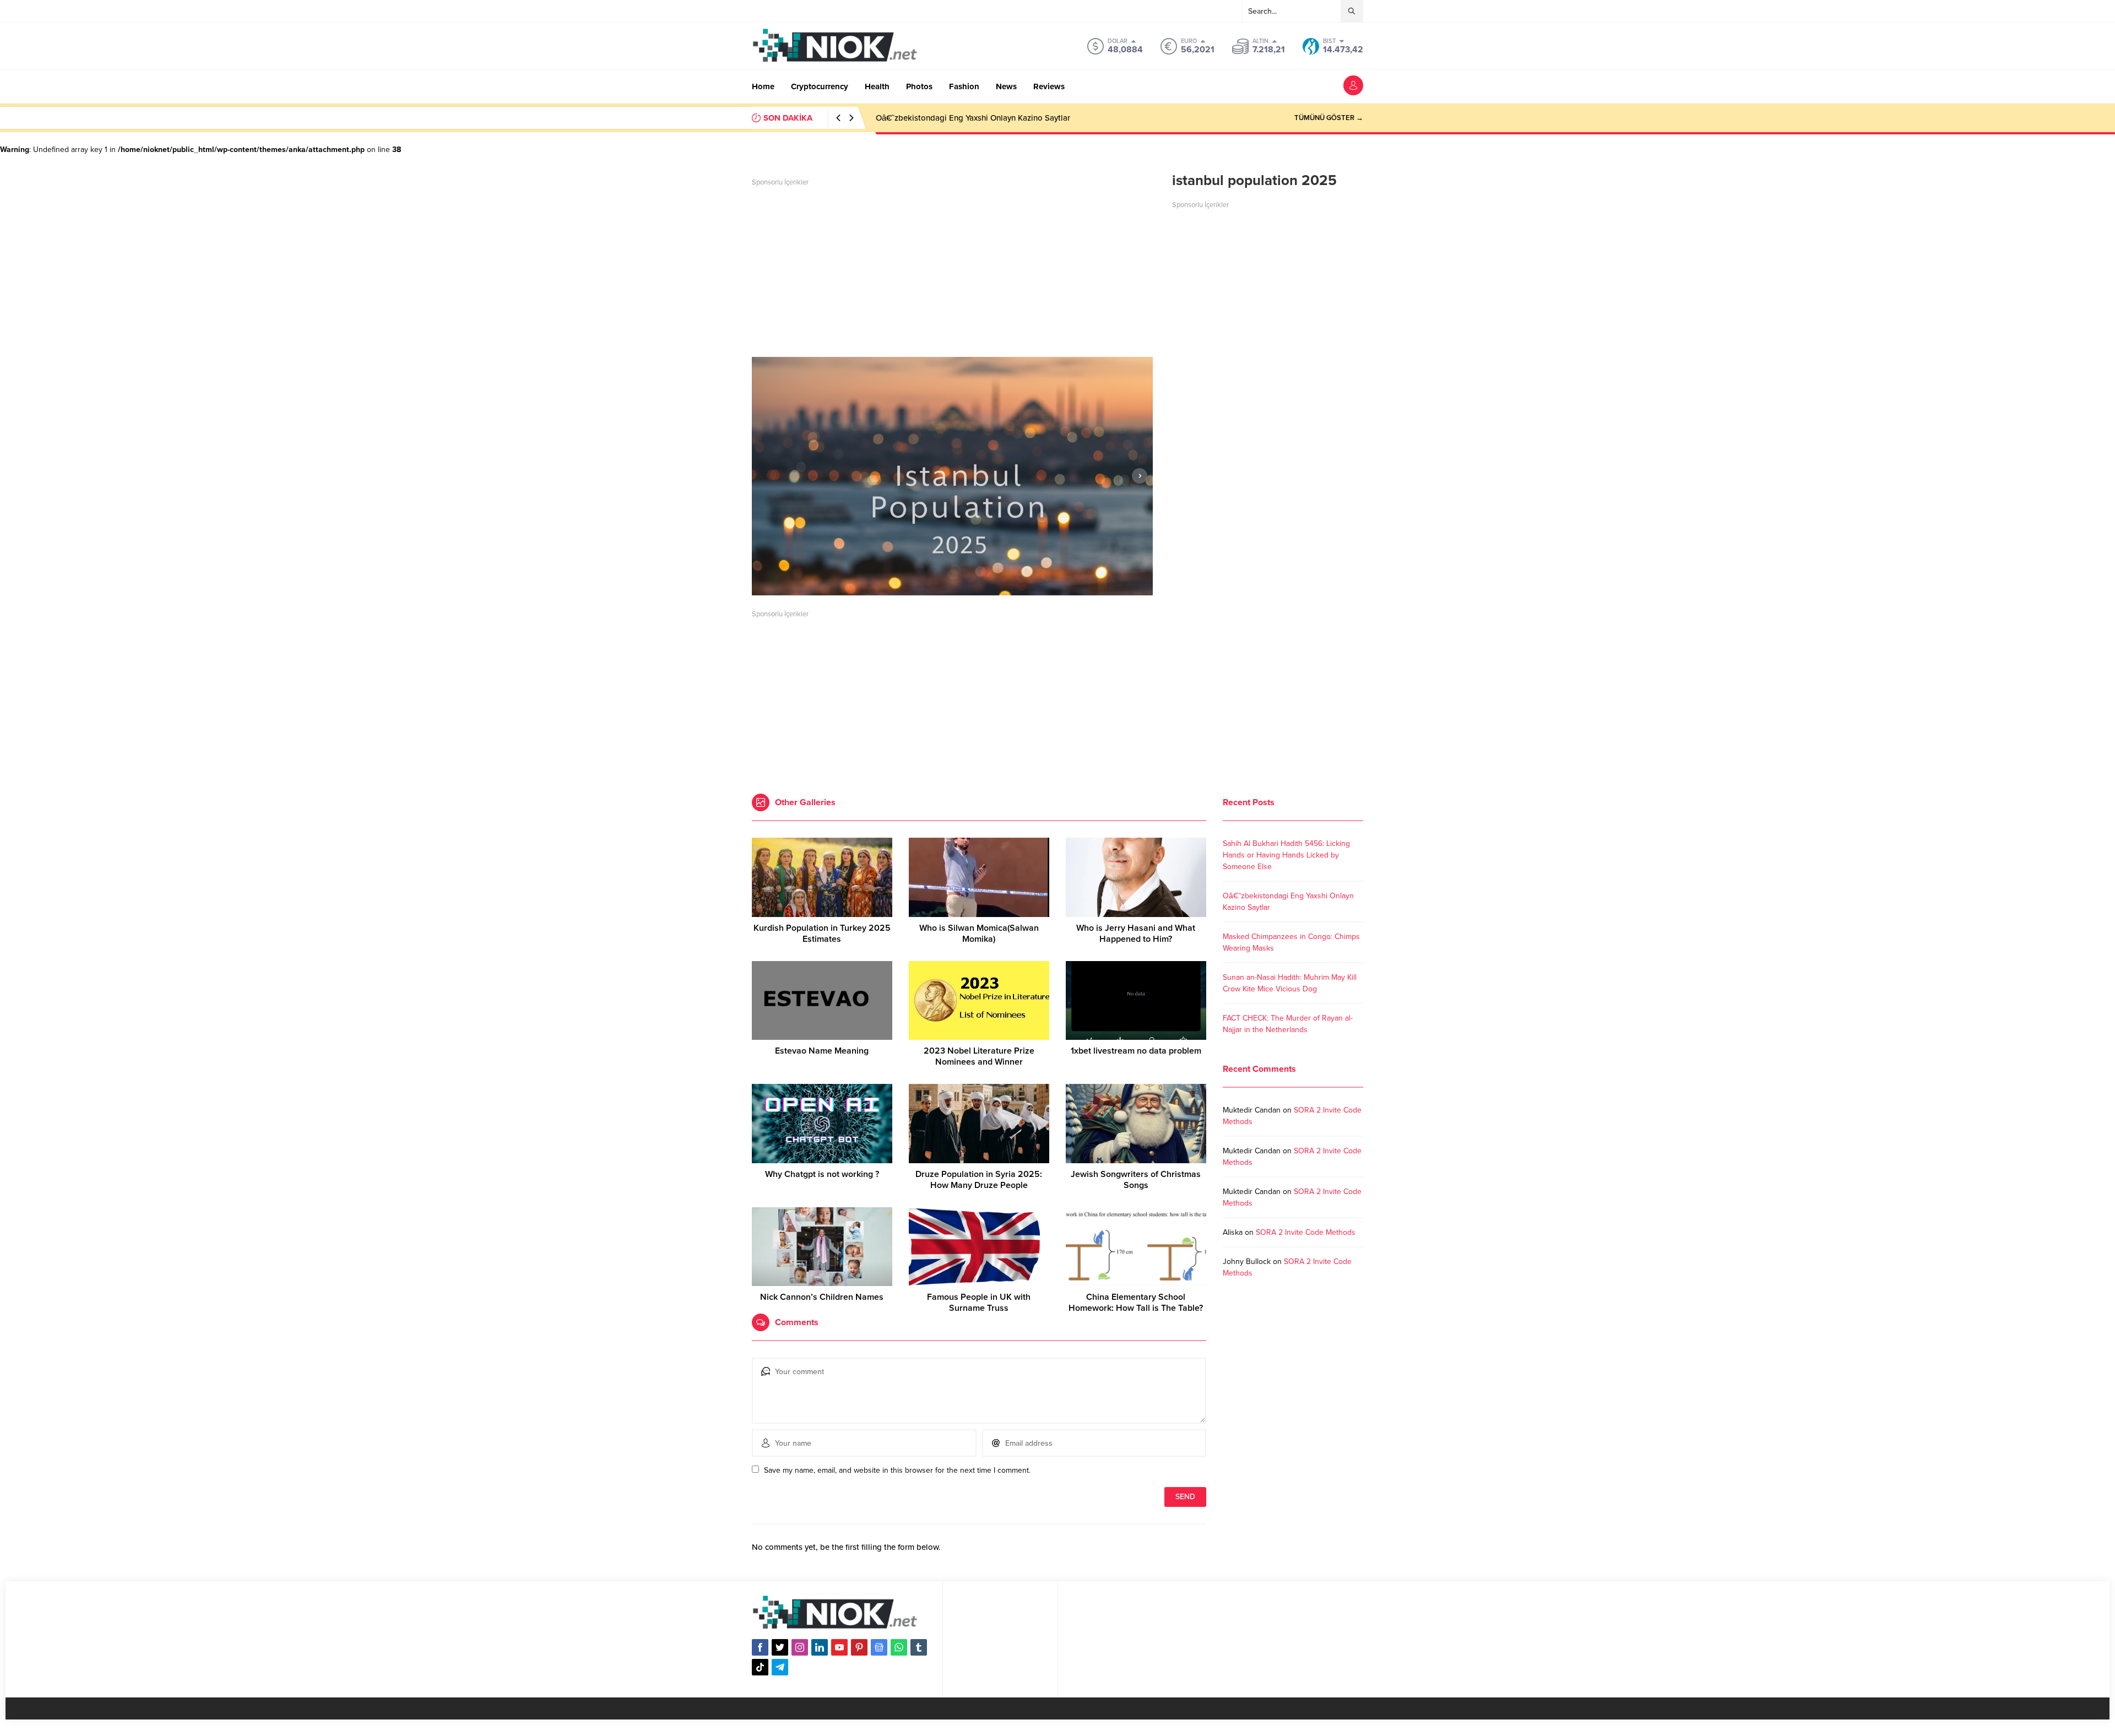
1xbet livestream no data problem (1136, 1051)
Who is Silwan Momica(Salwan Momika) (979, 934)
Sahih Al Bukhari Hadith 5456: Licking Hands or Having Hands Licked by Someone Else (1286, 855)
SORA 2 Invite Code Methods (1306, 1232)
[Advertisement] (952, 269)
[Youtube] (839, 1647)
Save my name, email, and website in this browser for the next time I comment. (897, 1470)
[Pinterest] (859, 1647)
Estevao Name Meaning (822, 1051)
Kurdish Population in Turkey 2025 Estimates (822, 934)
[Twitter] (780, 1647)
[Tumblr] (919, 1647)
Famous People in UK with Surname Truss (979, 1303)
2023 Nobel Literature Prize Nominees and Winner (979, 1056)
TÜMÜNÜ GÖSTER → (1329, 118)
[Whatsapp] (899, 1647)
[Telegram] (780, 1667)
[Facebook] (760, 1647)
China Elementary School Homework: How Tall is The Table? (1136, 1303)
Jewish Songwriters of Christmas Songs (1136, 1180)
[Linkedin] (820, 1647)
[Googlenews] (879, 1647)
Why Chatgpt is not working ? (822, 1174)
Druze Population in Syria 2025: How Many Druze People (979, 1180)
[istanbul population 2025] (952, 476)
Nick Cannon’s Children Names (822, 1297)
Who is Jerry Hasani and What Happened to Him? (1136, 934)
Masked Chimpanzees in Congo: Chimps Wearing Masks (978, 118)
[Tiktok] (760, 1667)
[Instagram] (800, 1647)
